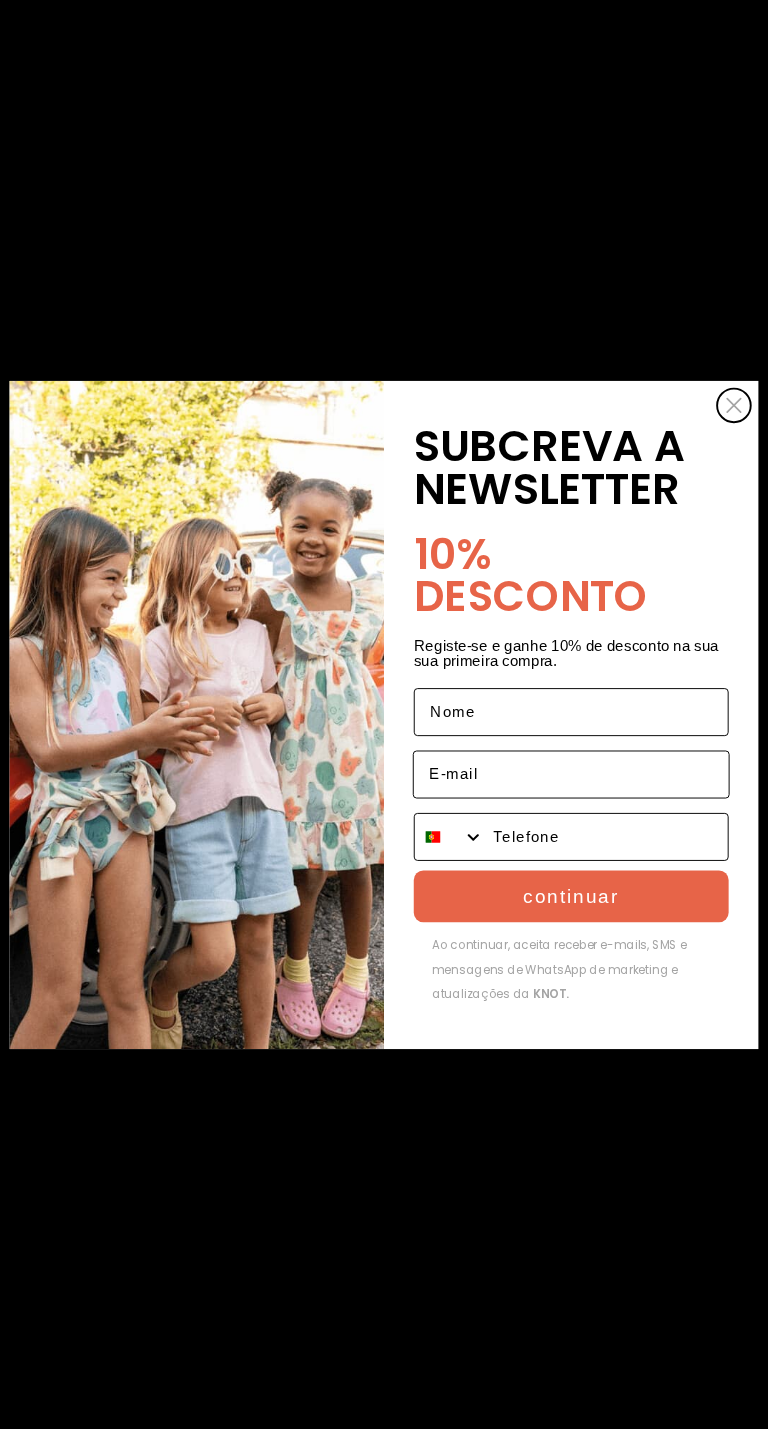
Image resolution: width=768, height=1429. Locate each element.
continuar (571, 895)
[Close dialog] (734, 405)
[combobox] (449, 836)
